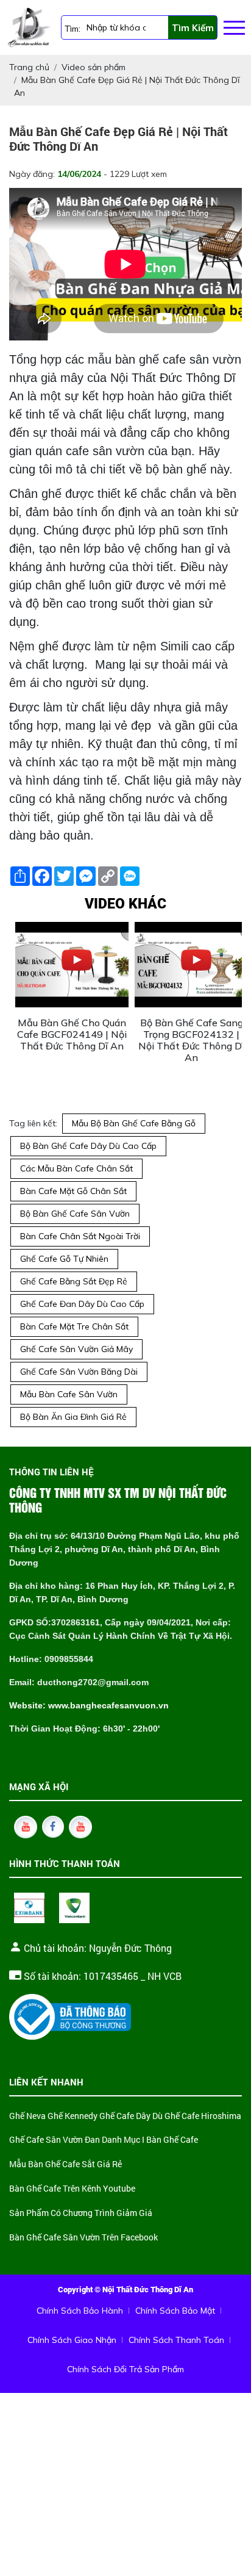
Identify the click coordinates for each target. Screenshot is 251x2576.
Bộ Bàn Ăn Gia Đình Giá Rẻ (73, 1417)
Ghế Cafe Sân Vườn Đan (55, 2140)
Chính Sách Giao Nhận (72, 2340)
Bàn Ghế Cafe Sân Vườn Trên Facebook (83, 2238)
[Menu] (234, 28)
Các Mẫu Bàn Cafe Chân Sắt (76, 1168)
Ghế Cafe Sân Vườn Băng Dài (79, 1372)
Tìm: (72, 29)
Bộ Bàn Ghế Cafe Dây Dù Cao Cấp (88, 1146)
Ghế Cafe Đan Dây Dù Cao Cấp (82, 1304)
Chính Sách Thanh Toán (176, 2340)
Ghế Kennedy (72, 2116)
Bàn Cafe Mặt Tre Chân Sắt (74, 1326)
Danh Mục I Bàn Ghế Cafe (150, 2140)
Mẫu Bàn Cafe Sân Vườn (69, 1394)
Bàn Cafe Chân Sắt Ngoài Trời (80, 1236)
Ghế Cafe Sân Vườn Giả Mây (76, 1349)
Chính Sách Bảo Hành (80, 2311)
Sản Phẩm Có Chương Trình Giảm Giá (81, 2213)
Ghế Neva (27, 2116)
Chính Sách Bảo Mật (175, 2311)
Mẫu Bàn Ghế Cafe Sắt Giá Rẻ (65, 2164)
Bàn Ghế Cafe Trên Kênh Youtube (72, 2189)
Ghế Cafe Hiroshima (203, 2116)
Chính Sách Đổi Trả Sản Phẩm (125, 2369)
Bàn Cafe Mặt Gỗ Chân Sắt (73, 1191)
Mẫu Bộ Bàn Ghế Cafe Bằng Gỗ (134, 1123)
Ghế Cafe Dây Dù (131, 2116)
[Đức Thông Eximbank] (29, 1908)
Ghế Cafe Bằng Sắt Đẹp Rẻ (74, 1281)
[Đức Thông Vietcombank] (74, 1908)
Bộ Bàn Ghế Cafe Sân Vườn (75, 1214)
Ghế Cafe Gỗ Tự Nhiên (64, 1259)
